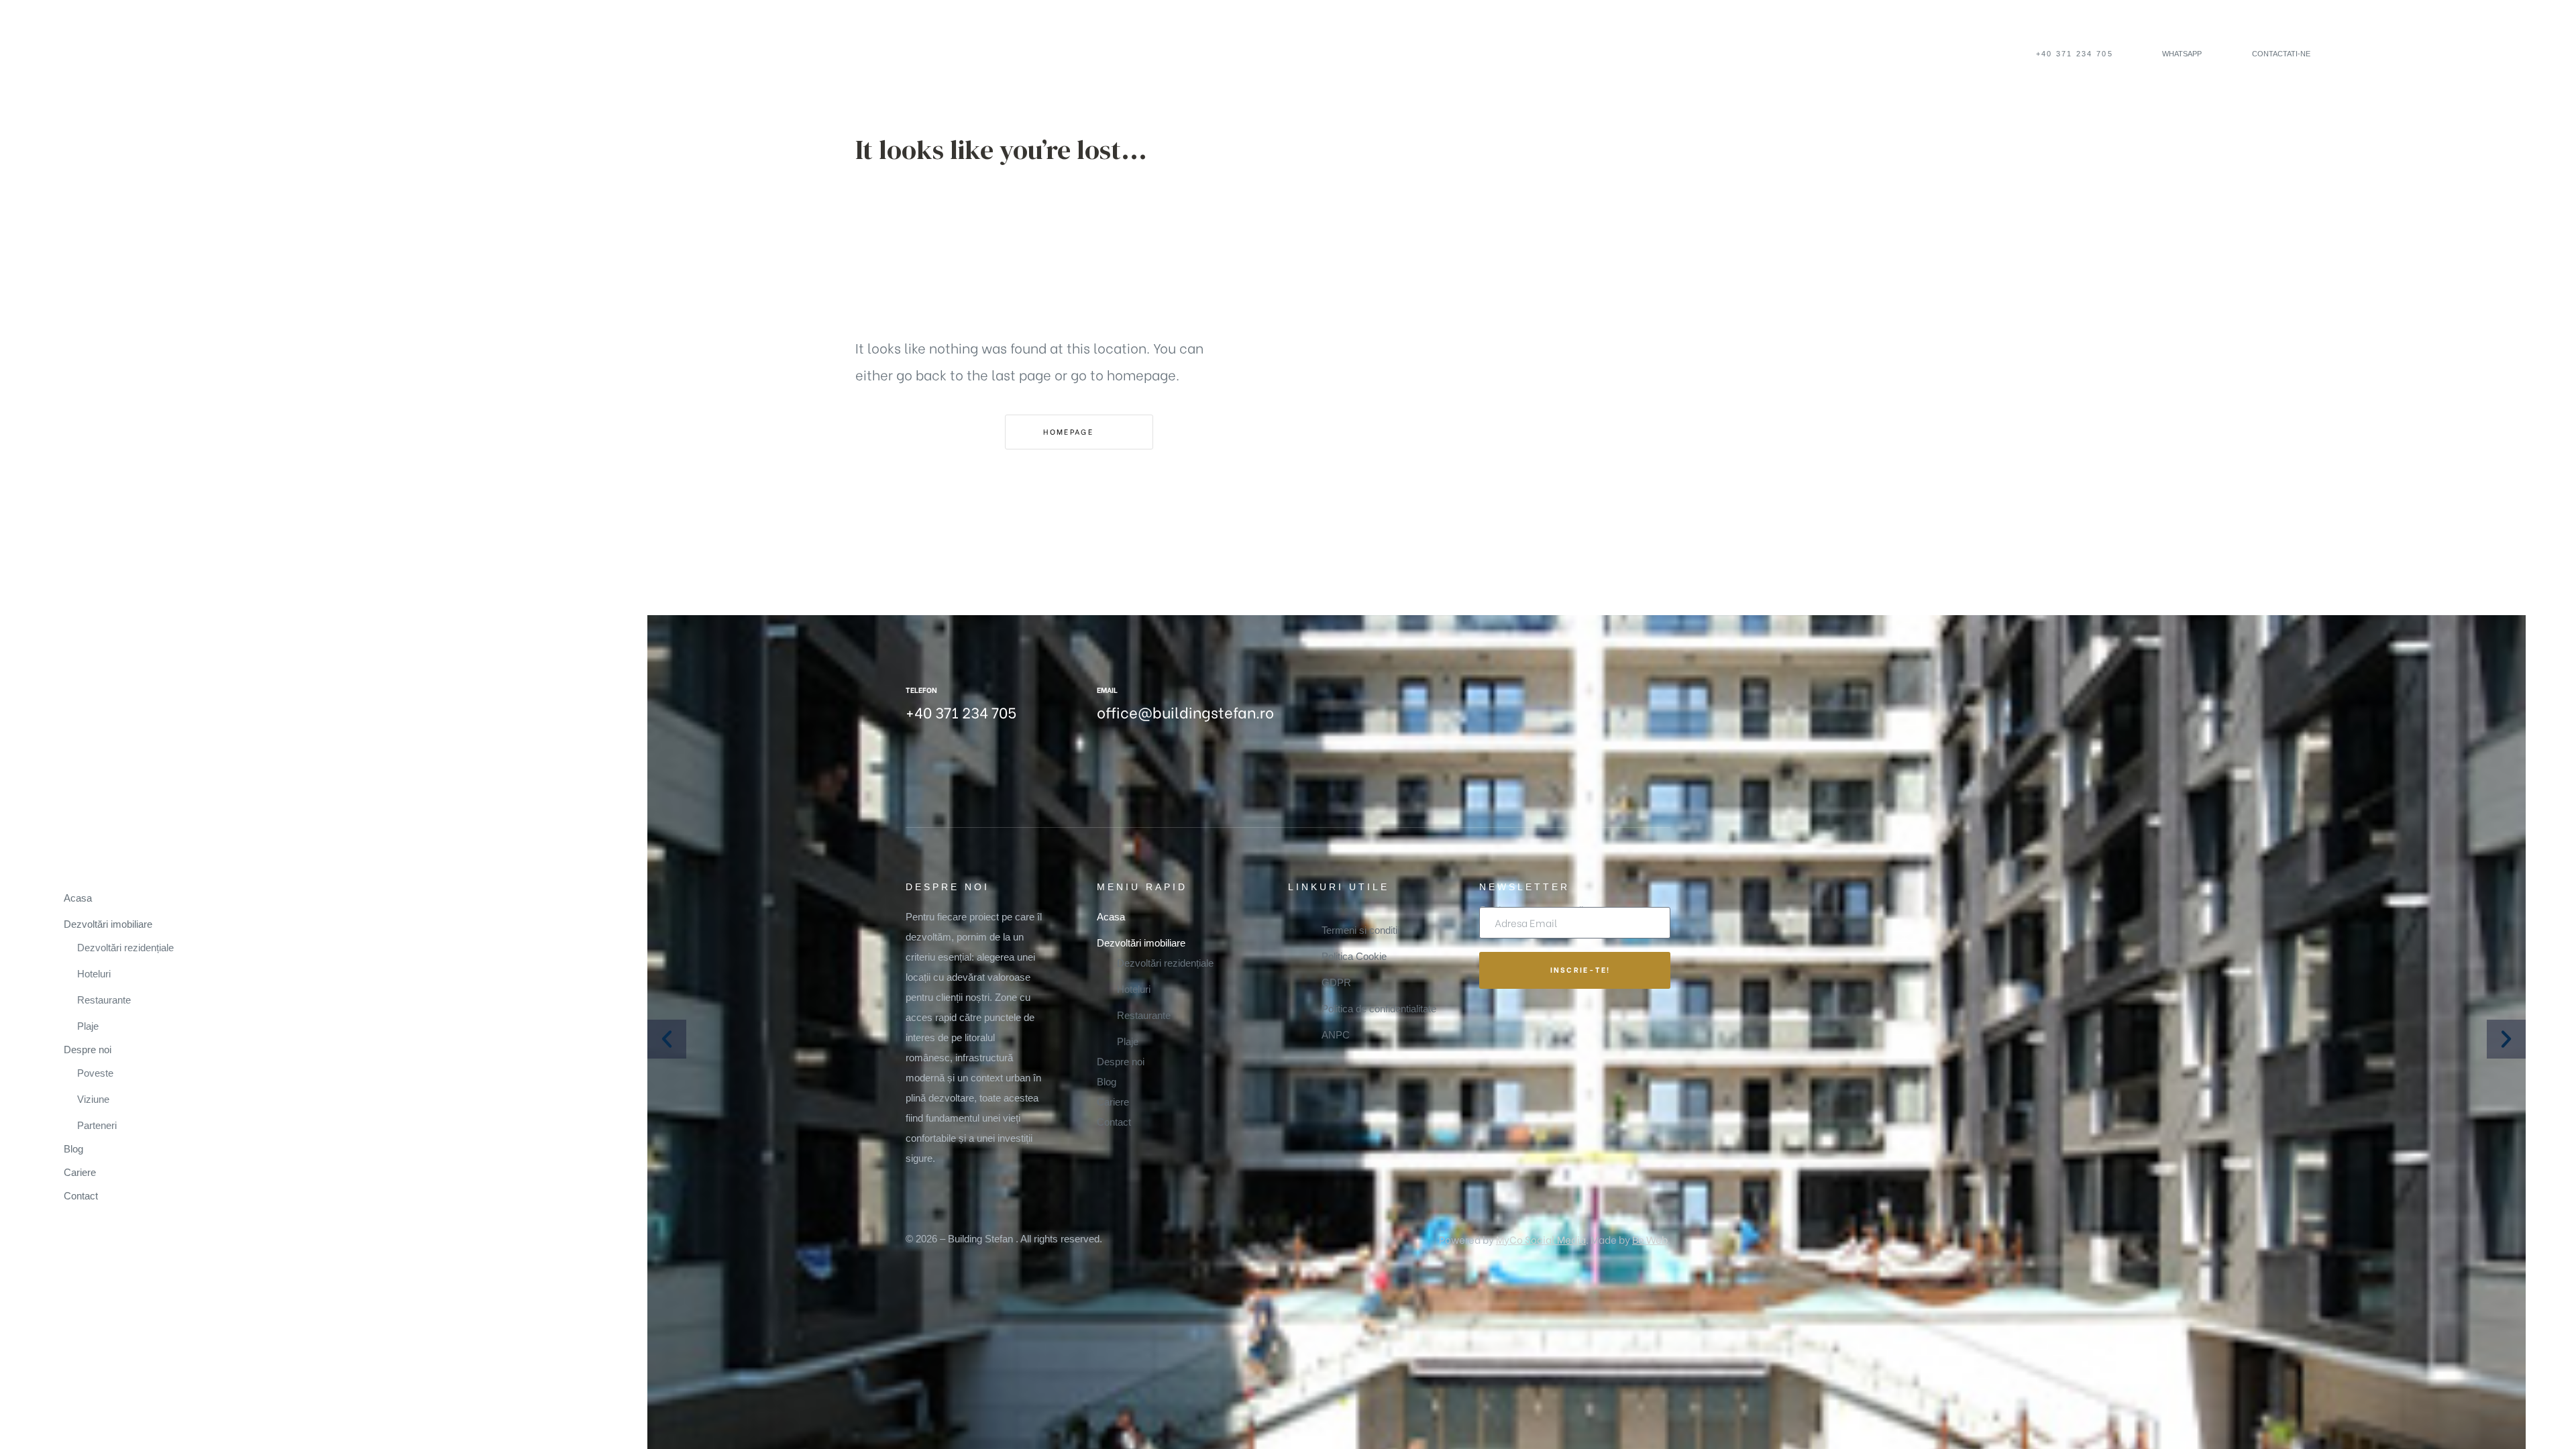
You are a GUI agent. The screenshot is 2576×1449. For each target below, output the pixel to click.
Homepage (1070, 431)
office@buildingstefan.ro (1185, 712)
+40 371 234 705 (961, 712)
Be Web (1650, 1239)
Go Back (917, 431)
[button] (2069, 54)
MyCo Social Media (1541, 1239)
